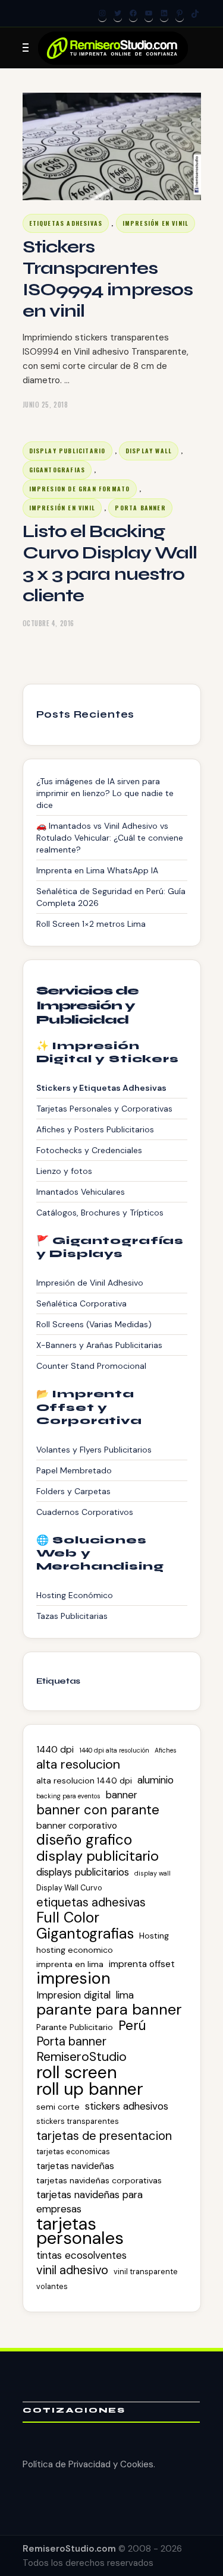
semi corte (58, 2107)
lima (125, 1995)
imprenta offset (142, 1964)
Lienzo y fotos (64, 1171)
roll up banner (90, 2089)
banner (122, 1795)
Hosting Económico (75, 1595)
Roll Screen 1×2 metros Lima (91, 924)
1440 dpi (55, 1750)
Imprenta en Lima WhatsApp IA (97, 870)
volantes (52, 2286)
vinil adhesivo (72, 2270)
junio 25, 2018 (45, 405)
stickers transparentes (78, 2121)
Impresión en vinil (156, 223)
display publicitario (98, 1856)
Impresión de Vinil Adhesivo (90, 1283)
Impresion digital (73, 1995)
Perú (132, 2026)
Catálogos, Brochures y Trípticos (100, 1213)
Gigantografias (57, 470)
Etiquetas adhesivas (66, 223)
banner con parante (98, 1810)
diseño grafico (84, 1840)
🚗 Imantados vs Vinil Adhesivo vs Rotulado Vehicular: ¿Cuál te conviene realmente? (110, 838)
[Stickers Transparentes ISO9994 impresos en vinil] (112, 146)
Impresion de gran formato (80, 489)
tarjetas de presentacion (104, 2136)
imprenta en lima (70, 1964)
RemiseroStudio (81, 2057)
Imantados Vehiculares (81, 1192)
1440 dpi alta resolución (114, 1750)
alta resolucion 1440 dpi (84, 1781)
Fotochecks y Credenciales (89, 1150)
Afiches (166, 1750)
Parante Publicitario (75, 2027)
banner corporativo (77, 1826)
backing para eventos (68, 1796)
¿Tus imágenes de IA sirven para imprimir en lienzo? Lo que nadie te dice (105, 793)
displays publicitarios (83, 1872)
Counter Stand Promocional (91, 1366)
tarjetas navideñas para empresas (89, 2202)
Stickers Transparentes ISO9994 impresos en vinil (108, 279)
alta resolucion (78, 1764)
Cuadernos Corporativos (85, 1512)
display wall (153, 1873)
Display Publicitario (67, 451)
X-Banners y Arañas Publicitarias (99, 1345)
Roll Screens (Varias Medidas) (94, 1324)
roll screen (77, 2072)
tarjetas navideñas (75, 2166)
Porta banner (71, 2041)
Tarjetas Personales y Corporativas (104, 1109)
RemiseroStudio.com (69, 2549)
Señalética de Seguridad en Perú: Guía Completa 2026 (111, 897)
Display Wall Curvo (69, 1888)
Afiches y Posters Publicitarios (95, 1129)
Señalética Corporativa (81, 1303)
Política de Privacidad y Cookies (88, 2464)
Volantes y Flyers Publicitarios (94, 1450)
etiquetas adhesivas (91, 1902)
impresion (73, 1978)
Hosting (154, 1936)
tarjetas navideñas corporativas (99, 2180)
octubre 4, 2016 (48, 623)
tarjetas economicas (73, 2152)
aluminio (156, 1780)
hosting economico (75, 1950)
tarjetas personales (80, 2231)
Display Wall (149, 451)
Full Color (68, 1918)
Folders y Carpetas (73, 1491)
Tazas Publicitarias (72, 1616)
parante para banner (109, 2010)
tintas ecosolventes (81, 2255)
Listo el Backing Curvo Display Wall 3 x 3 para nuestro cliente (110, 563)
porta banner (140, 508)
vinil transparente (146, 2272)
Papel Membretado (74, 1470)
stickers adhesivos (127, 2106)
